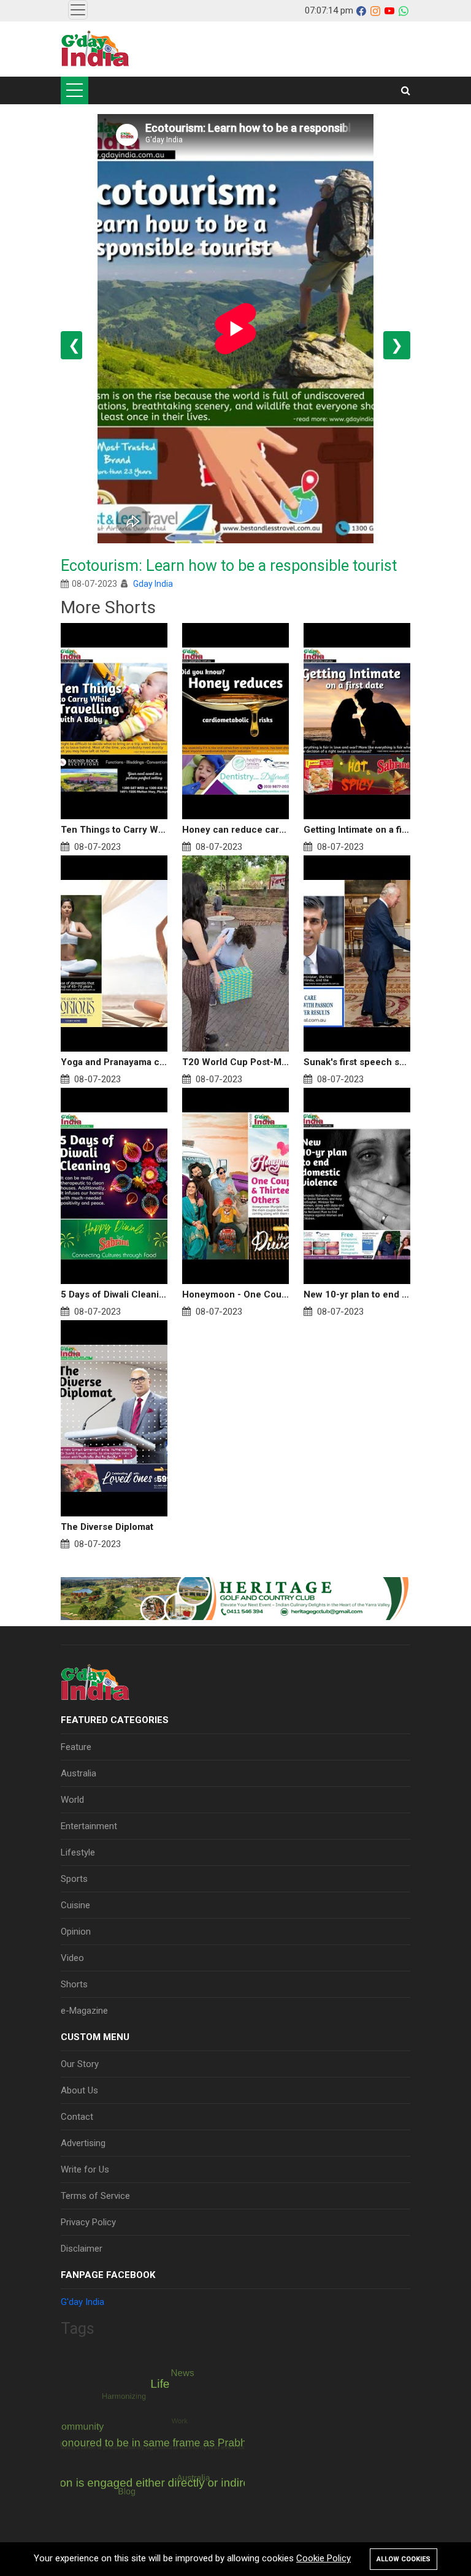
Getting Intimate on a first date (357, 830)
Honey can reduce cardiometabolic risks (235, 830)
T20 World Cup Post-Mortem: (235, 1062)
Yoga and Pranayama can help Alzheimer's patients (114, 1062)
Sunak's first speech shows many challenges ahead (357, 1062)
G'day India (82, 2302)
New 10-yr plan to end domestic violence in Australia (357, 1294)
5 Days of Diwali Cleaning (114, 1294)
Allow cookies (404, 2559)
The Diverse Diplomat (107, 1527)
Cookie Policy (324, 2558)
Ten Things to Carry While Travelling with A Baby (114, 830)
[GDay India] (95, 49)
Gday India (153, 584)
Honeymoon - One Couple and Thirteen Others (235, 1294)
